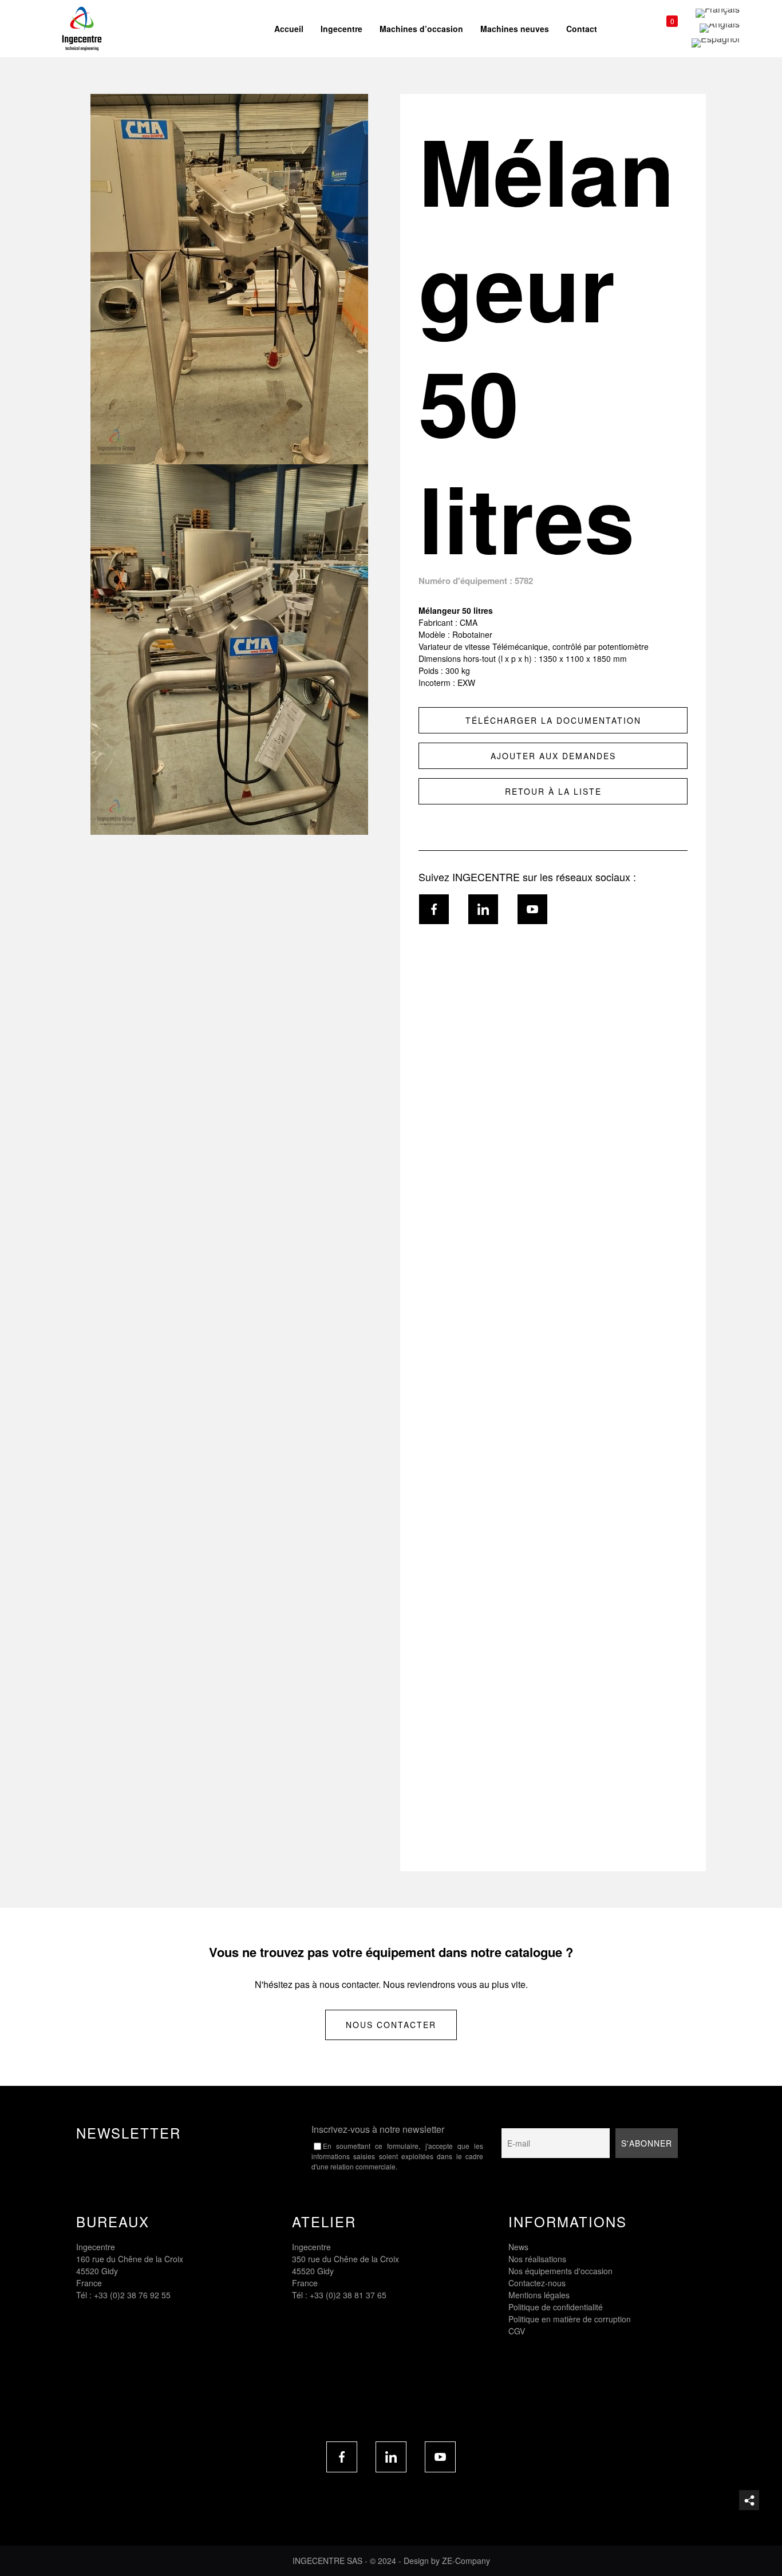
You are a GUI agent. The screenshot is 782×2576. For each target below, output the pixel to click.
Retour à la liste (553, 791)
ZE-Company (466, 2561)
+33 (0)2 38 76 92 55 (132, 2295)
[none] (716, 28)
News (518, 2247)
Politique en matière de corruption (570, 2319)
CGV (517, 2331)
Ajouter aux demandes (553, 756)
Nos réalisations (537, 2259)
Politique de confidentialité (556, 2307)
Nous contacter (391, 2025)
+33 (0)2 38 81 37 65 (348, 2295)
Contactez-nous (537, 2283)
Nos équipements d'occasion (560, 2271)
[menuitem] (716, 13)
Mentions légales (539, 2295)
